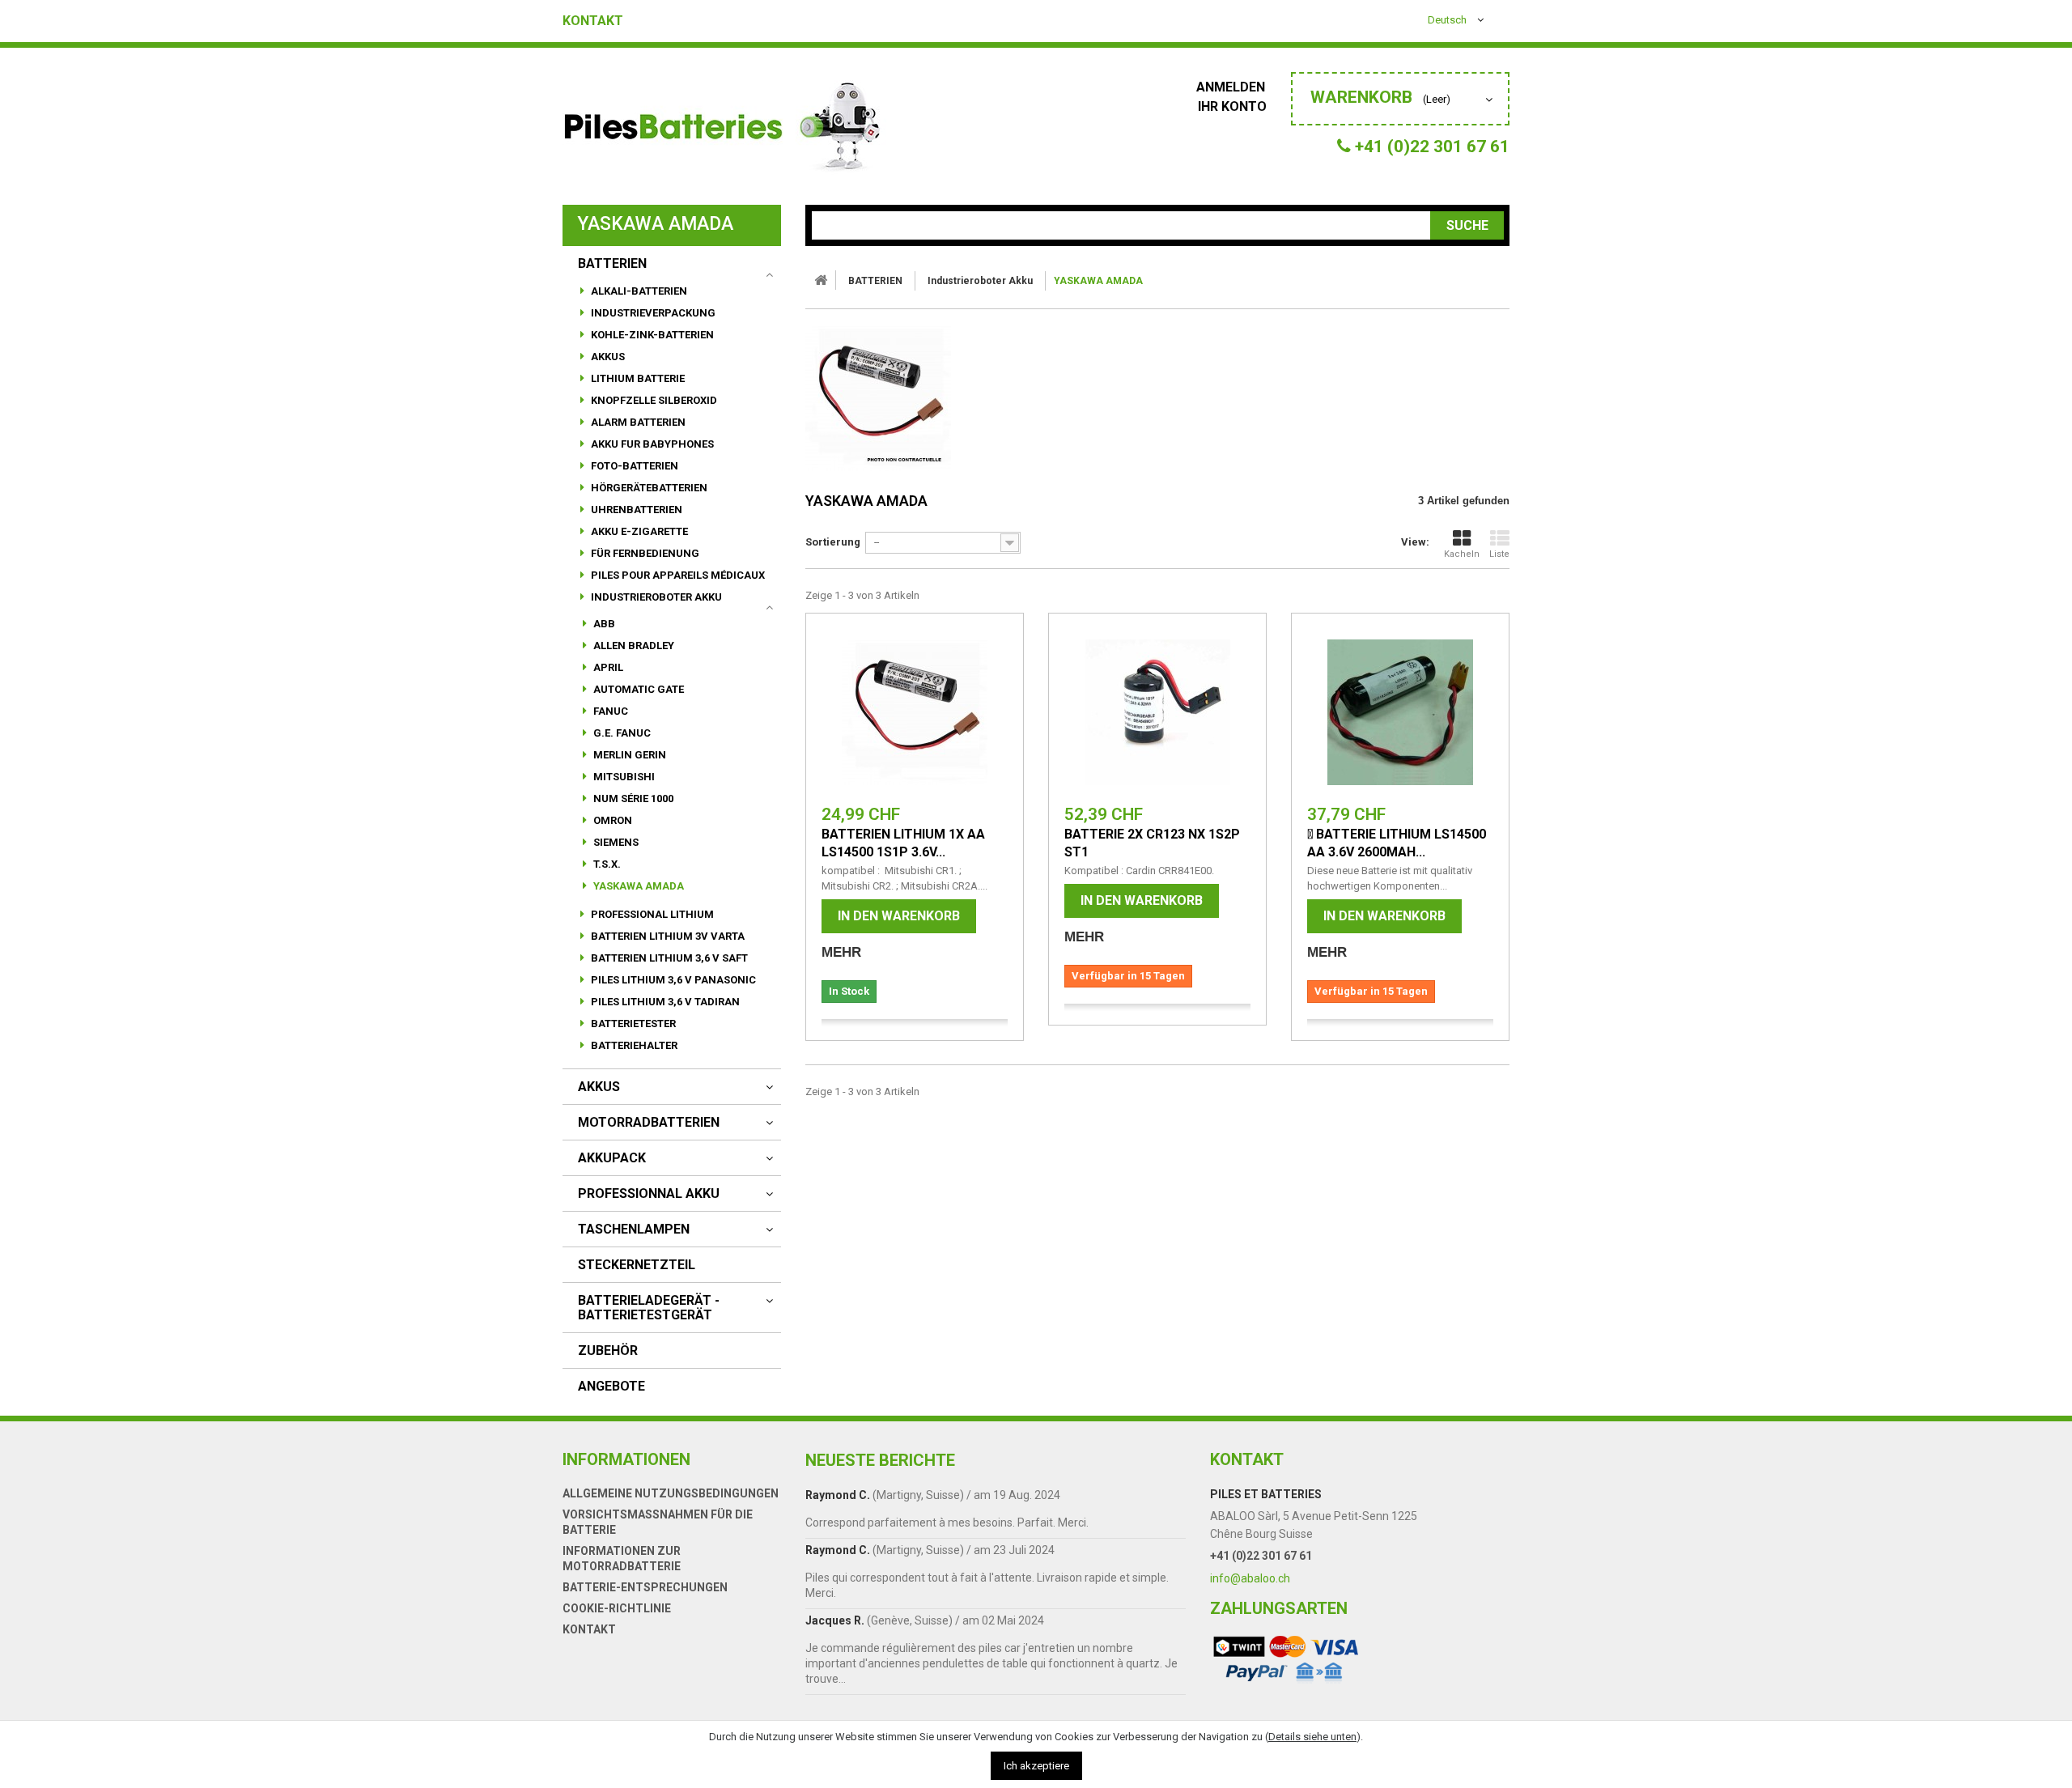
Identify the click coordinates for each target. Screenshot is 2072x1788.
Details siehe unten (1312, 1737)
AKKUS (599, 1087)
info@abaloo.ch (1250, 1578)
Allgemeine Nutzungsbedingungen (671, 1493)
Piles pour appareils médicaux (677, 575)
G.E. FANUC (621, 733)
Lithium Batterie (637, 378)
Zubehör (608, 1351)
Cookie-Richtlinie (617, 1608)
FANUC (609, 711)
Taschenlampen (634, 1230)
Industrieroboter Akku (655, 597)
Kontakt (593, 21)
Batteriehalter (633, 1045)
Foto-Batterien (633, 466)
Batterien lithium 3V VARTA (667, 936)
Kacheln (1462, 554)
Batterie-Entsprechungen (645, 1587)
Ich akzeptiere (1036, 1766)
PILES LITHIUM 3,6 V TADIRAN (664, 1002)
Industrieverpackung (652, 313)
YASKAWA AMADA (637, 886)
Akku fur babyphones (651, 444)
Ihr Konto (1232, 106)
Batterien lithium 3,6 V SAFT (668, 958)
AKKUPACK (612, 1158)
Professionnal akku (649, 1194)
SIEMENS (615, 842)
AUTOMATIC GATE (637, 689)
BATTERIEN (612, 264)
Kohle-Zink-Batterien (651, 335)
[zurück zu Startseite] (821, 280)
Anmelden (1232, 87)
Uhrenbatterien (635, 510)
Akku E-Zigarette (638, 531)
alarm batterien (637, 422)
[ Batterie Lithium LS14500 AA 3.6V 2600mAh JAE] (1400, 712)
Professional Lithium (651, 914)
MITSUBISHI (623, 777)
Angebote (611, 1387)
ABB (603, 624)
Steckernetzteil (637, 1265)
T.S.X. (606, 864)
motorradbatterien (649, 1123)
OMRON (611, 820)
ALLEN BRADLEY (633, 646)
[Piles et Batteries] (724, 130)
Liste (1499, 554)
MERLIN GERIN (628, 755)
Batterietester (632, 1024)
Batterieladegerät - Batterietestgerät (649, 1308)
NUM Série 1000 (632, 798)
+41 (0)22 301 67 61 (1261, 1556)
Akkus (607, 357)
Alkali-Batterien (638, 291)
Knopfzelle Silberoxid (653, 400)
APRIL (607, 667)
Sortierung (833, 542)
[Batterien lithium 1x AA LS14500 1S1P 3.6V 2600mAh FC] (915, 712)
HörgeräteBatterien (648, 488)
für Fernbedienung (644, 553)
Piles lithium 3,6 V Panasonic (672, 980)
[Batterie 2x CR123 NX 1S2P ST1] (1157, 712)
